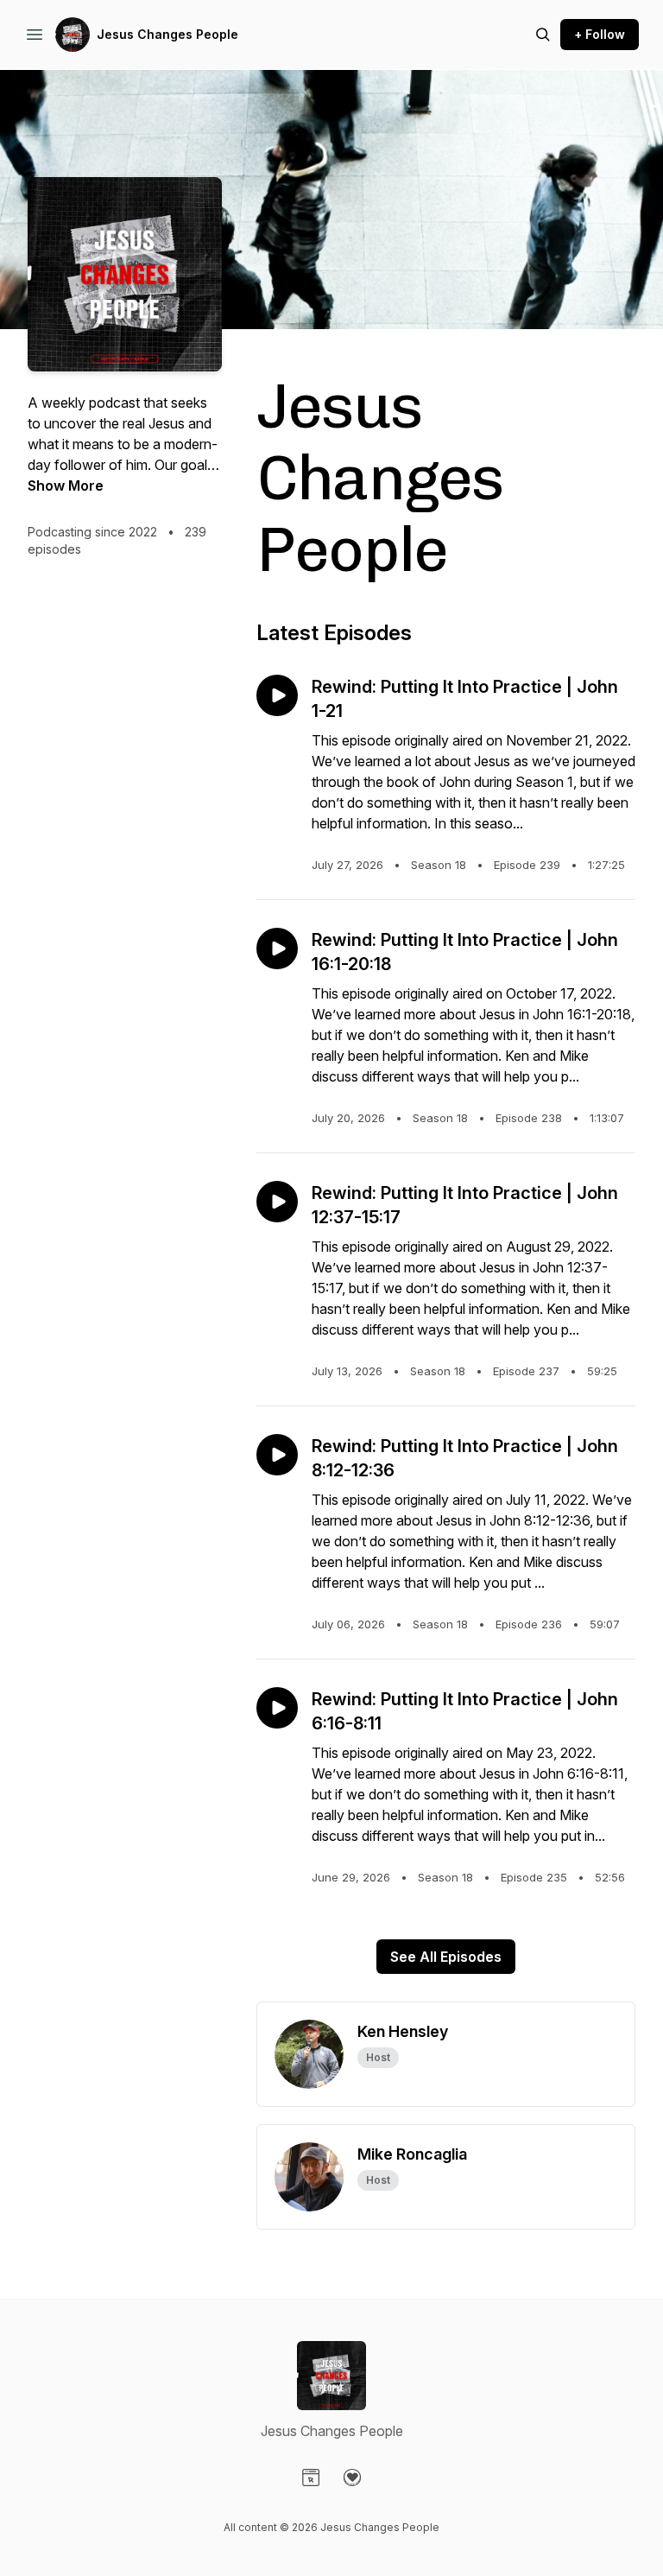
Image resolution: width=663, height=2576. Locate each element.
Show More (66, 485)
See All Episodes (446, 1957)
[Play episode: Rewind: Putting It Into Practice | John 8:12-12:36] (277, 1455)
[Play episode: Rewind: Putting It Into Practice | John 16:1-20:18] (277, 949)
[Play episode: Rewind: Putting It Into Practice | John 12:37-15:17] (277, 1202)
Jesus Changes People (167, 34)
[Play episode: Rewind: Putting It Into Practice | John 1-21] (277, 695)
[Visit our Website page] (311, 2478)
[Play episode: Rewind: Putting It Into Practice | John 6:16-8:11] (277, 1708)
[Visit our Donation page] (352, 2478)
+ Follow (600, 34)
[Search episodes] (543, 35)
